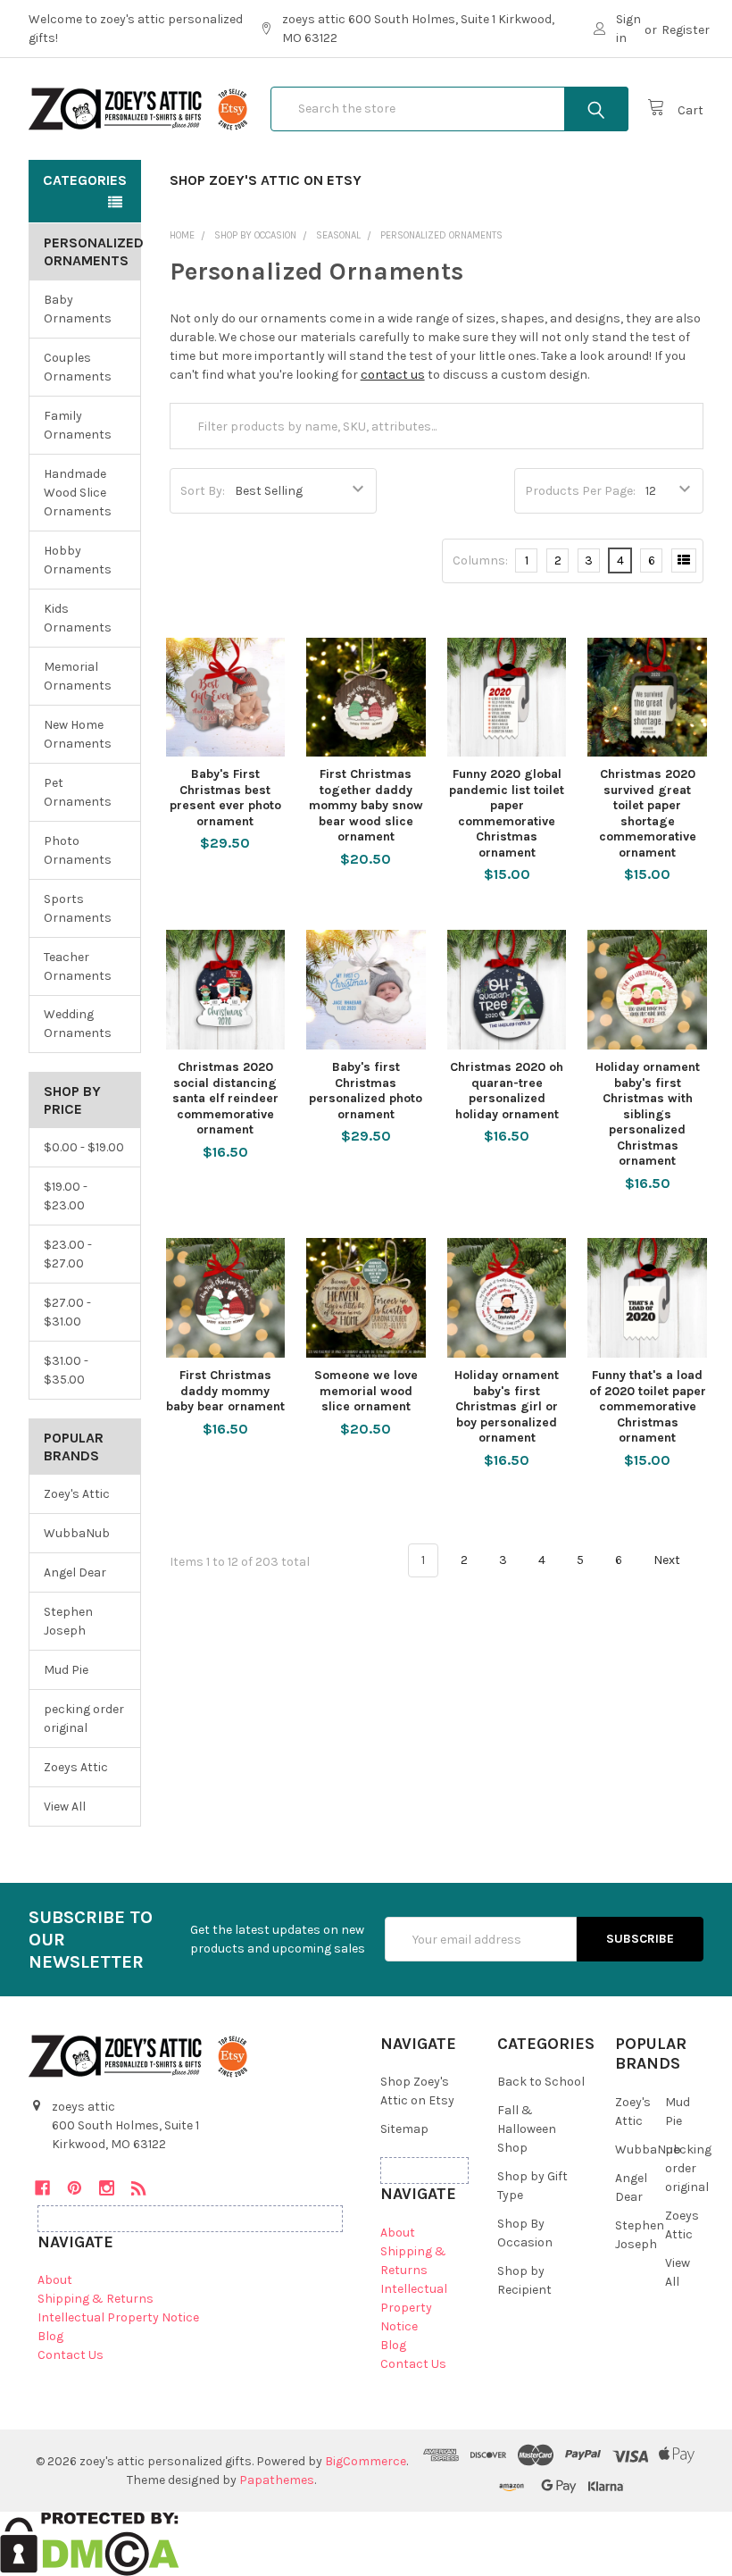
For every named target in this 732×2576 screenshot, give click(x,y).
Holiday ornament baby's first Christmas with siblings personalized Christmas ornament (648, 1114)
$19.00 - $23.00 (66, 1196)
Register (686, 30)
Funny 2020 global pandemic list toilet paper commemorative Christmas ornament (507, 813)
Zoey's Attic (77, 1494)
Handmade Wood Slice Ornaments (78, 493)
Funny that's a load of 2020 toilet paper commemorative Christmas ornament (648, 1406)
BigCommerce (366, 2461)
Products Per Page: (580, 491)
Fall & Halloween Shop (527, 2129)
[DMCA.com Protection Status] (90, 2543)
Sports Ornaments (78, 908)
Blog (50, 2336)
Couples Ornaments (78, 367)
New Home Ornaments (78, 734)
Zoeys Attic (76, 1767)
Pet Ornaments (78, 792)
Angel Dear (75, 1572)
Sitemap (404, 2129)
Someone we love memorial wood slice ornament (366, 1391)
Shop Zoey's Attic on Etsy (266, 180)
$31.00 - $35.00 (66, 1370)
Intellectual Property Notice (118, 2317)
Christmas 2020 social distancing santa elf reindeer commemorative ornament (225, 1098)
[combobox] (449, 109)
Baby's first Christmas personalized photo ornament (366, 1091)
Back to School (541, 2082)
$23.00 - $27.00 (68, 1254)
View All (65, 1807)
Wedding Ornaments (78, 1024)
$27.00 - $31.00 (67, 1312)
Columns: (480, 560)
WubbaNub (77, 1533)
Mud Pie (66, 1670)
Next (668, 1560)
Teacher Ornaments (78, 966)
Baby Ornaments (78, 309)
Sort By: (203, 491)
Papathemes (277, 2480)
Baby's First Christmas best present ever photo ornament (225, 798)
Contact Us (71, 2355)
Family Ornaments (78, 425)
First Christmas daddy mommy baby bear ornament (225, 1391)
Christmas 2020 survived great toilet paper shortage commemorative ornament (648, 813)
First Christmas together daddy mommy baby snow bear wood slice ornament (366, 805)
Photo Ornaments (78, 850)
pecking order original (84, 1719)
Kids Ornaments (78, 618)
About (55, 2280)
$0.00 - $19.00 (84, 1147)
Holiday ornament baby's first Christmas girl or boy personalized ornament (507, 1406)
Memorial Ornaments (78, 676)
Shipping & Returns (96, 2299)
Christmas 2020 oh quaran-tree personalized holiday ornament (507, 1091)
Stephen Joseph (68, 1621)
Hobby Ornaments (78, 560)
